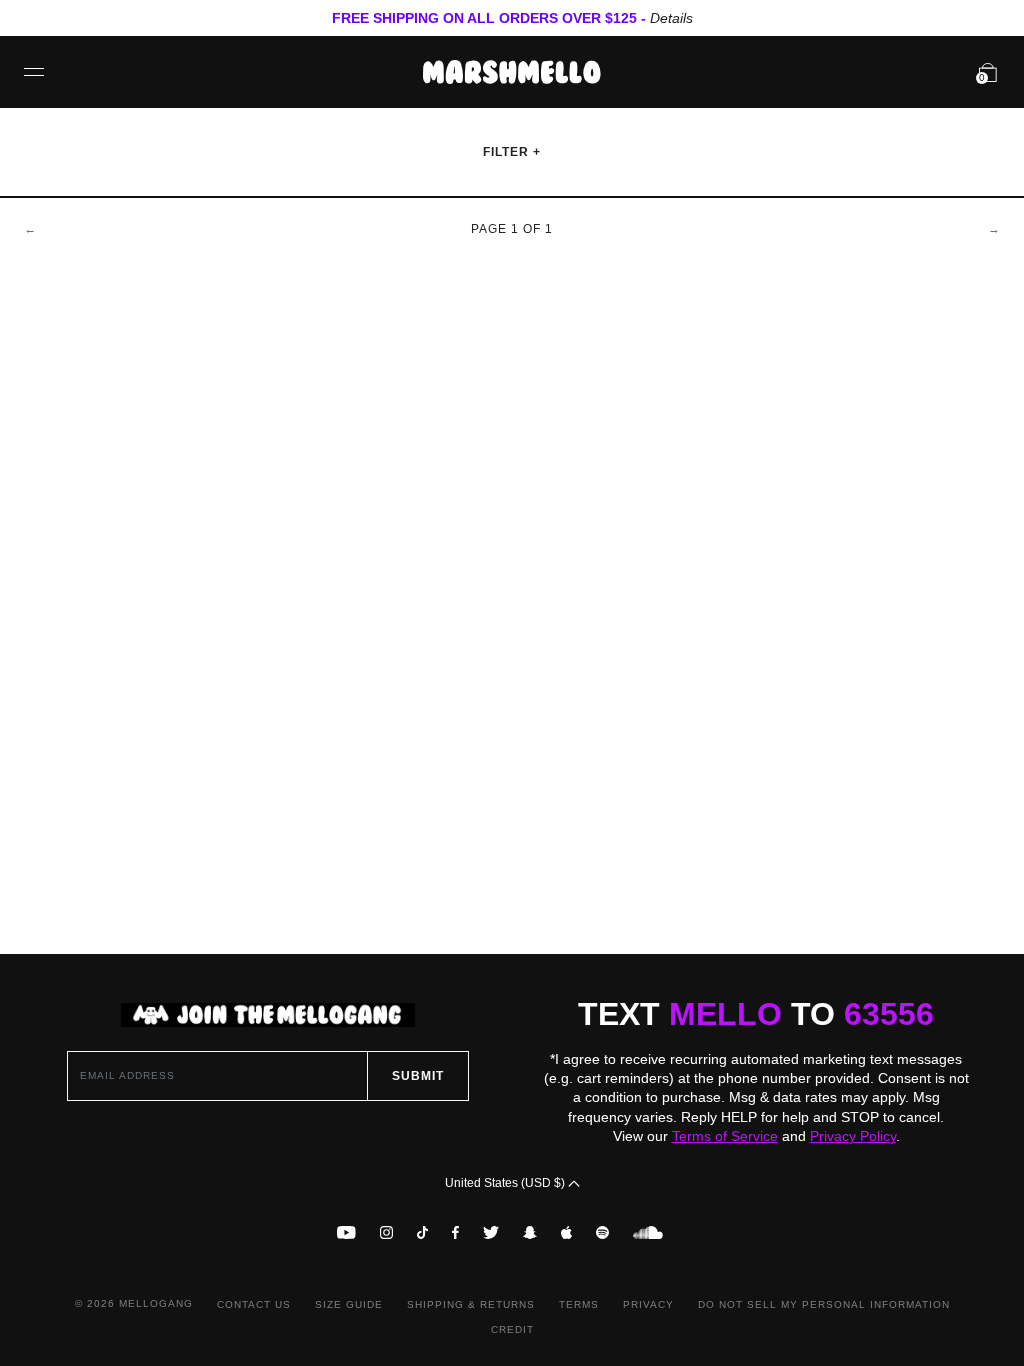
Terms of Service (725, 1136)
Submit (418, 1076)
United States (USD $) (506, 1183)
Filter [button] (508, 152)
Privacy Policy (853, 1136)
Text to (756, 1014)
